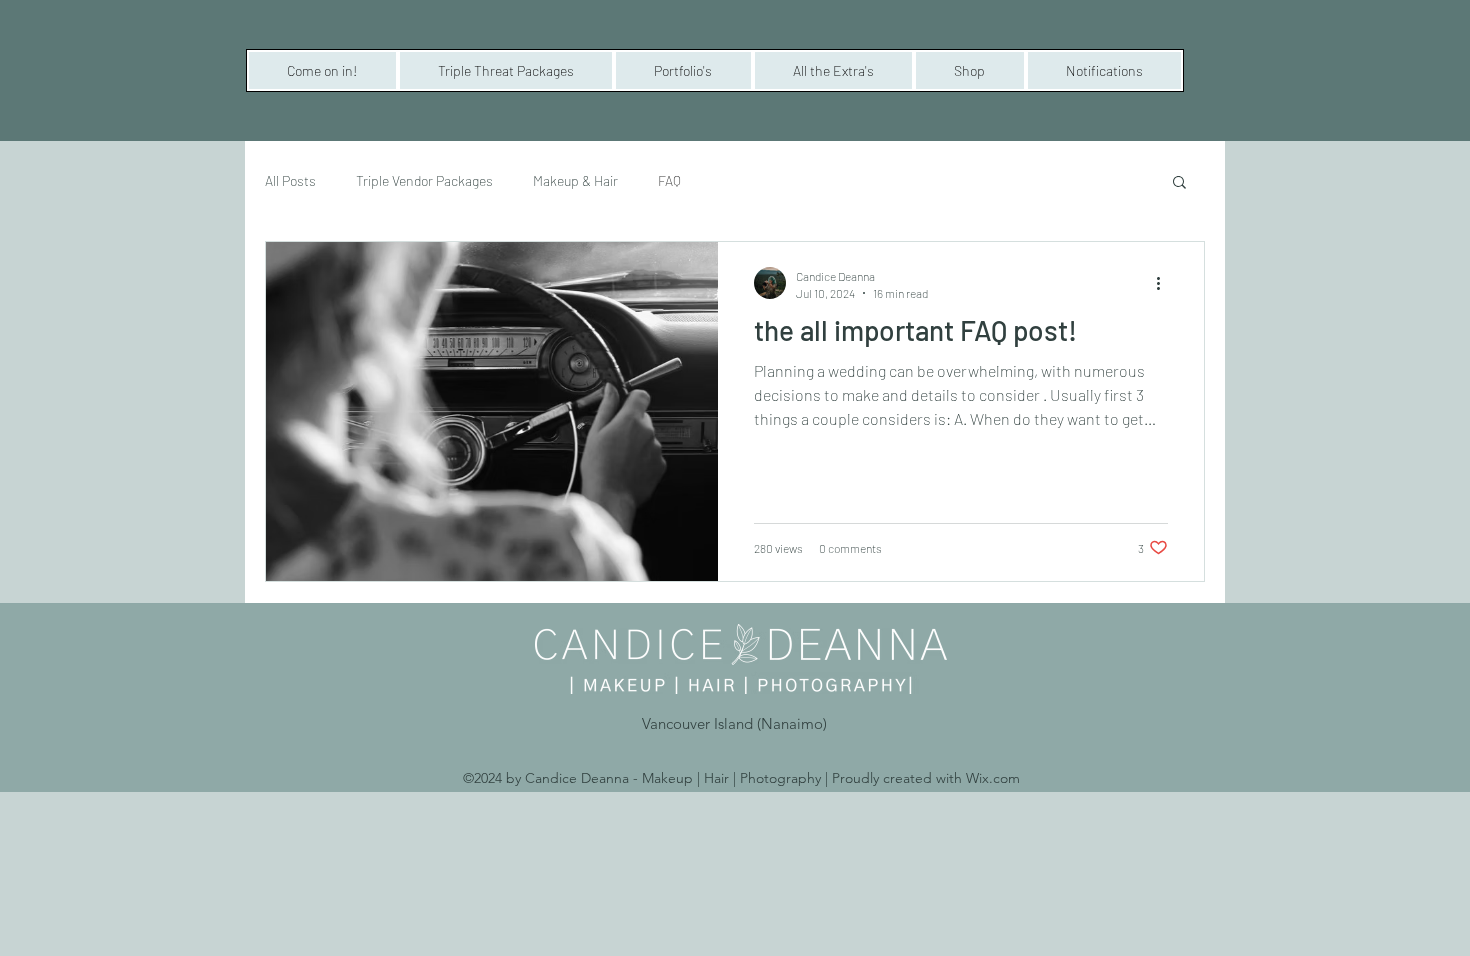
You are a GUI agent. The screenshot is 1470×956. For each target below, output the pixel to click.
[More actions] (1165, 283)
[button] (322, 70)
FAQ (669, 180)
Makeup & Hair (575, 180)
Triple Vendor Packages (424, 180)
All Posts (290, 180)
